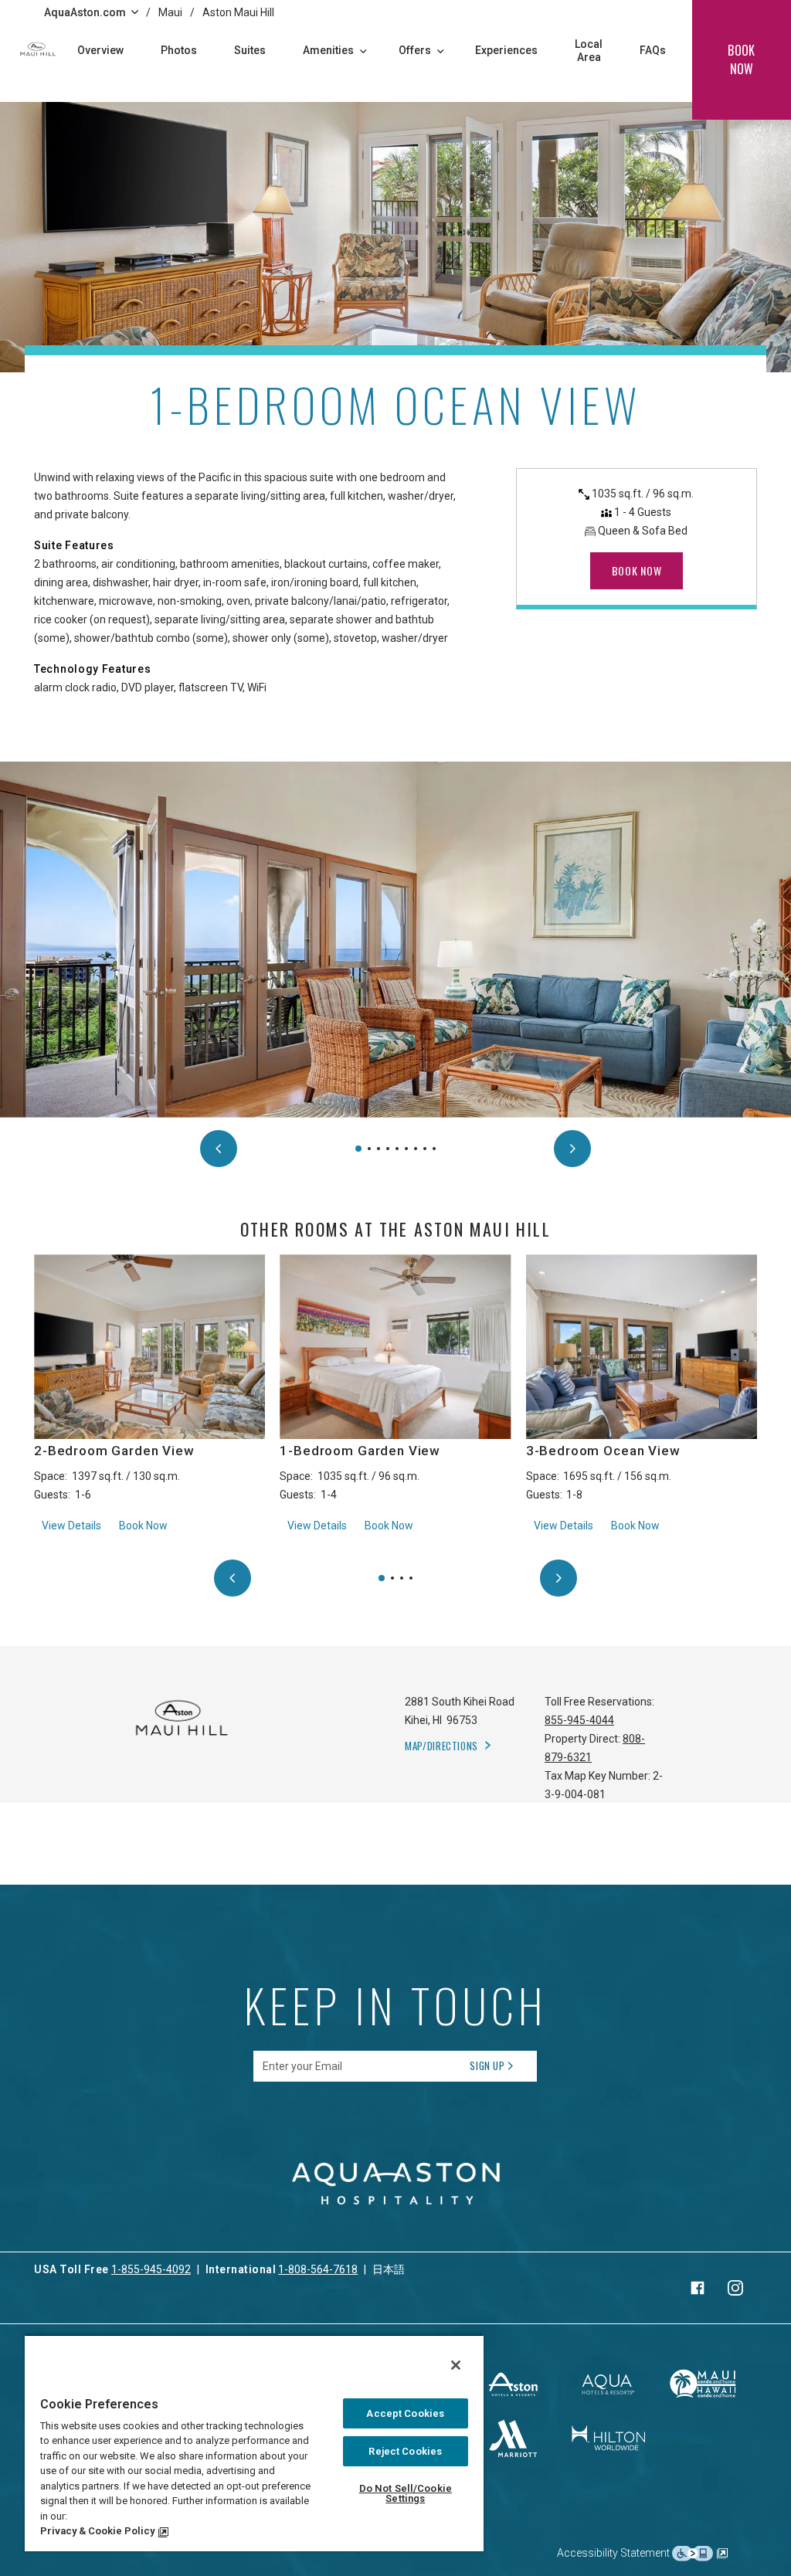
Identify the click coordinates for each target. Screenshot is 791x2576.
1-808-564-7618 (318, 2269)
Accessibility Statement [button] (614, 2552)
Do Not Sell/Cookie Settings (406, 2493)
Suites (250, 50)
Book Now (143, 1526)
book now (741, 59)
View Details (71, 1525)
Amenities (328, 50)
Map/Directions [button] (441, 1746)
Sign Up (487, 2065)
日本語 (389, 2269)
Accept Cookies (405, 2413)
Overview (100, 50)
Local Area (589, 51)
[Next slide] (572, 1149)
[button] (358, 1149)
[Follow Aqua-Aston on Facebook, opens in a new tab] (698, 2288)
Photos (179, 50)
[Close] (456, 2365)
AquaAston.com (85, 12)
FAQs (653, 50)
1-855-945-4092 (151, 2269)
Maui (170, 12)
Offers (415, 50)
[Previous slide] (219, 1149)
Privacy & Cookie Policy (97, 2531)
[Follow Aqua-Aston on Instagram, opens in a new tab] (735, 2288)
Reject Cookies (405, 2451)
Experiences (506, 50)
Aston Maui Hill (238, 12)
